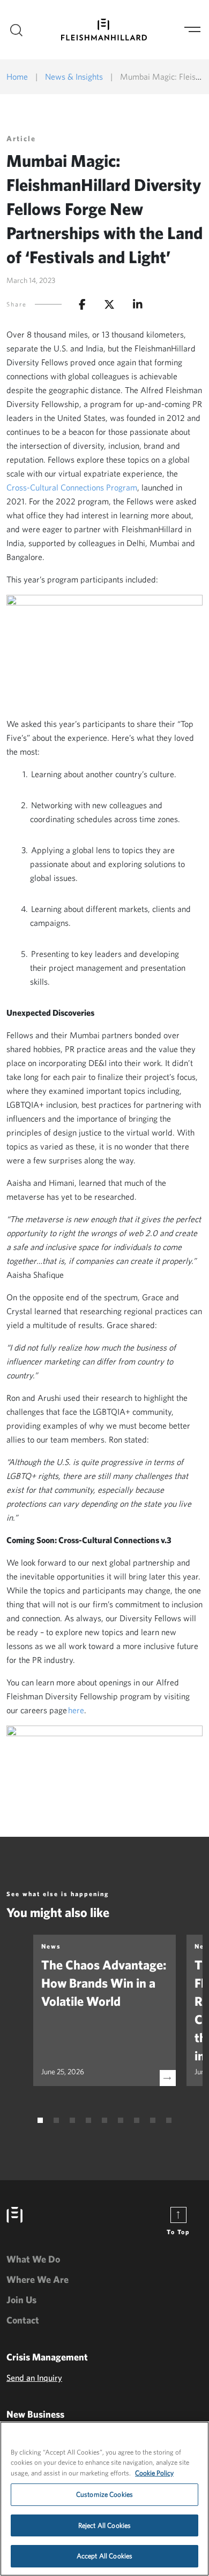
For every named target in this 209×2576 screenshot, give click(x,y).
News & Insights (74, 76)
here (76, 1710)
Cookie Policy (154, 2473)
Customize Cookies (104, 2494)
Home (17, 76)
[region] (104, 2499)
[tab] (40, 2120)
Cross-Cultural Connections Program (72, 487)
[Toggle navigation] (192, 30)
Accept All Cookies (104, 2556)
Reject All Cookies (104, 2525)
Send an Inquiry (34, 2378)
